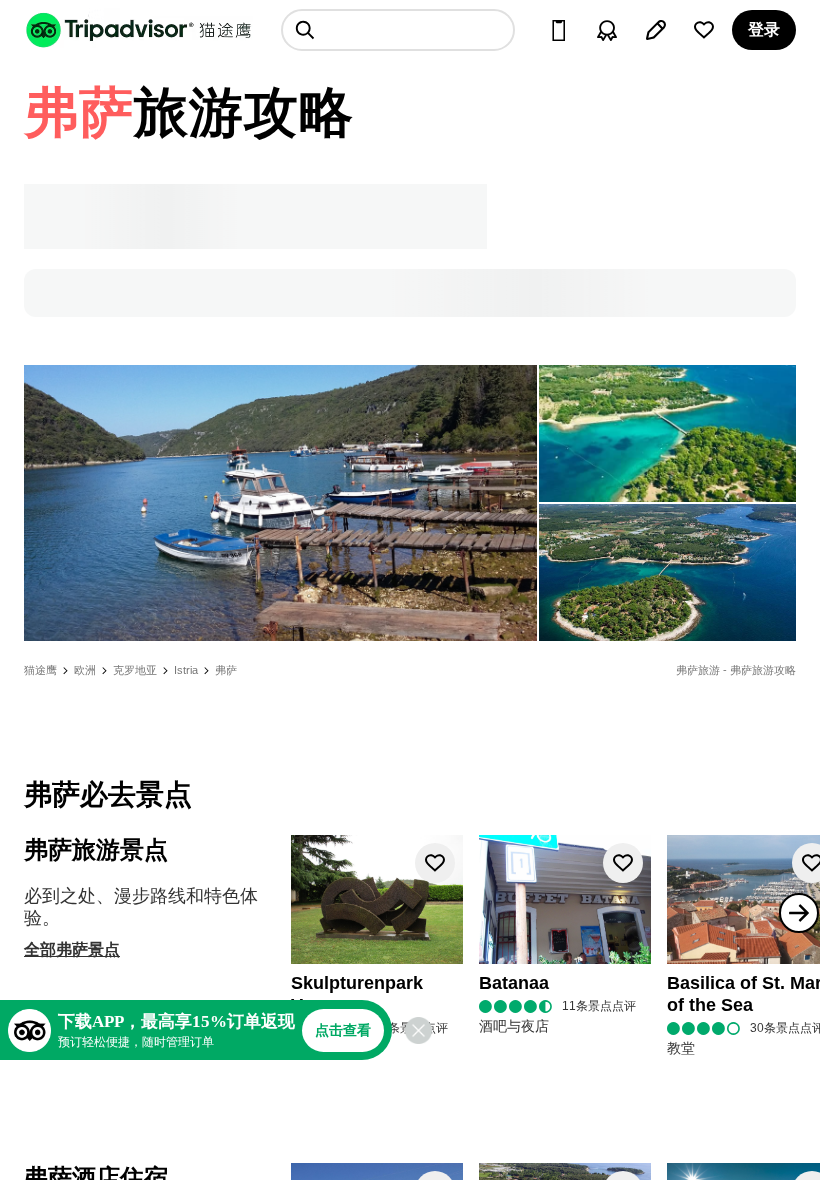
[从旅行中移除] (435, 863)
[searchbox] (398, 30)
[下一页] (799, 913)
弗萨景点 (88, 949)
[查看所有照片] (280, 503)
